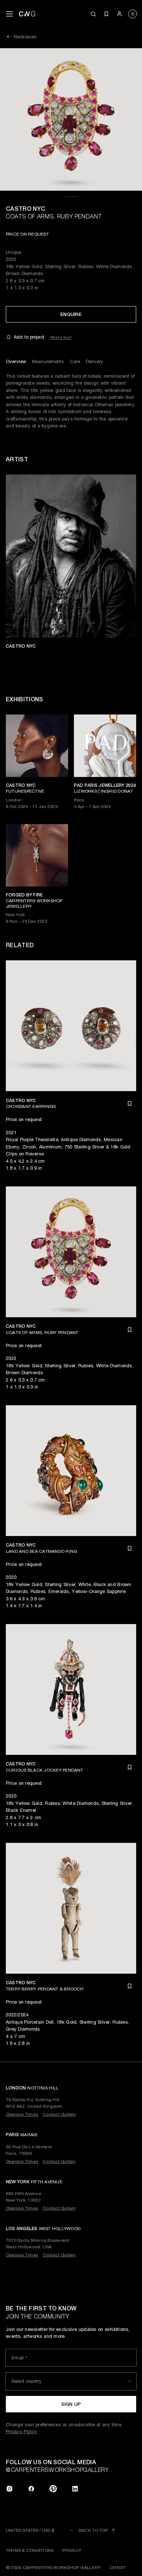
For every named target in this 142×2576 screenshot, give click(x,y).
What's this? (61, 337)
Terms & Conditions (30, 2550)
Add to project (29, 337)
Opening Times (22, 2114)
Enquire (71, 314)
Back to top (93, 2530)
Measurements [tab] (48, 361)
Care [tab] (75, 361)
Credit (118, 2568)
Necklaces (25, 37)
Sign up (71, 2404)
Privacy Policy (21, 2432)
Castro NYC (25, 209)
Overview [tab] (16, 361)
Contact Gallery (59, 2114)
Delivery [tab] (94, 361)
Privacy (72, 2550)
